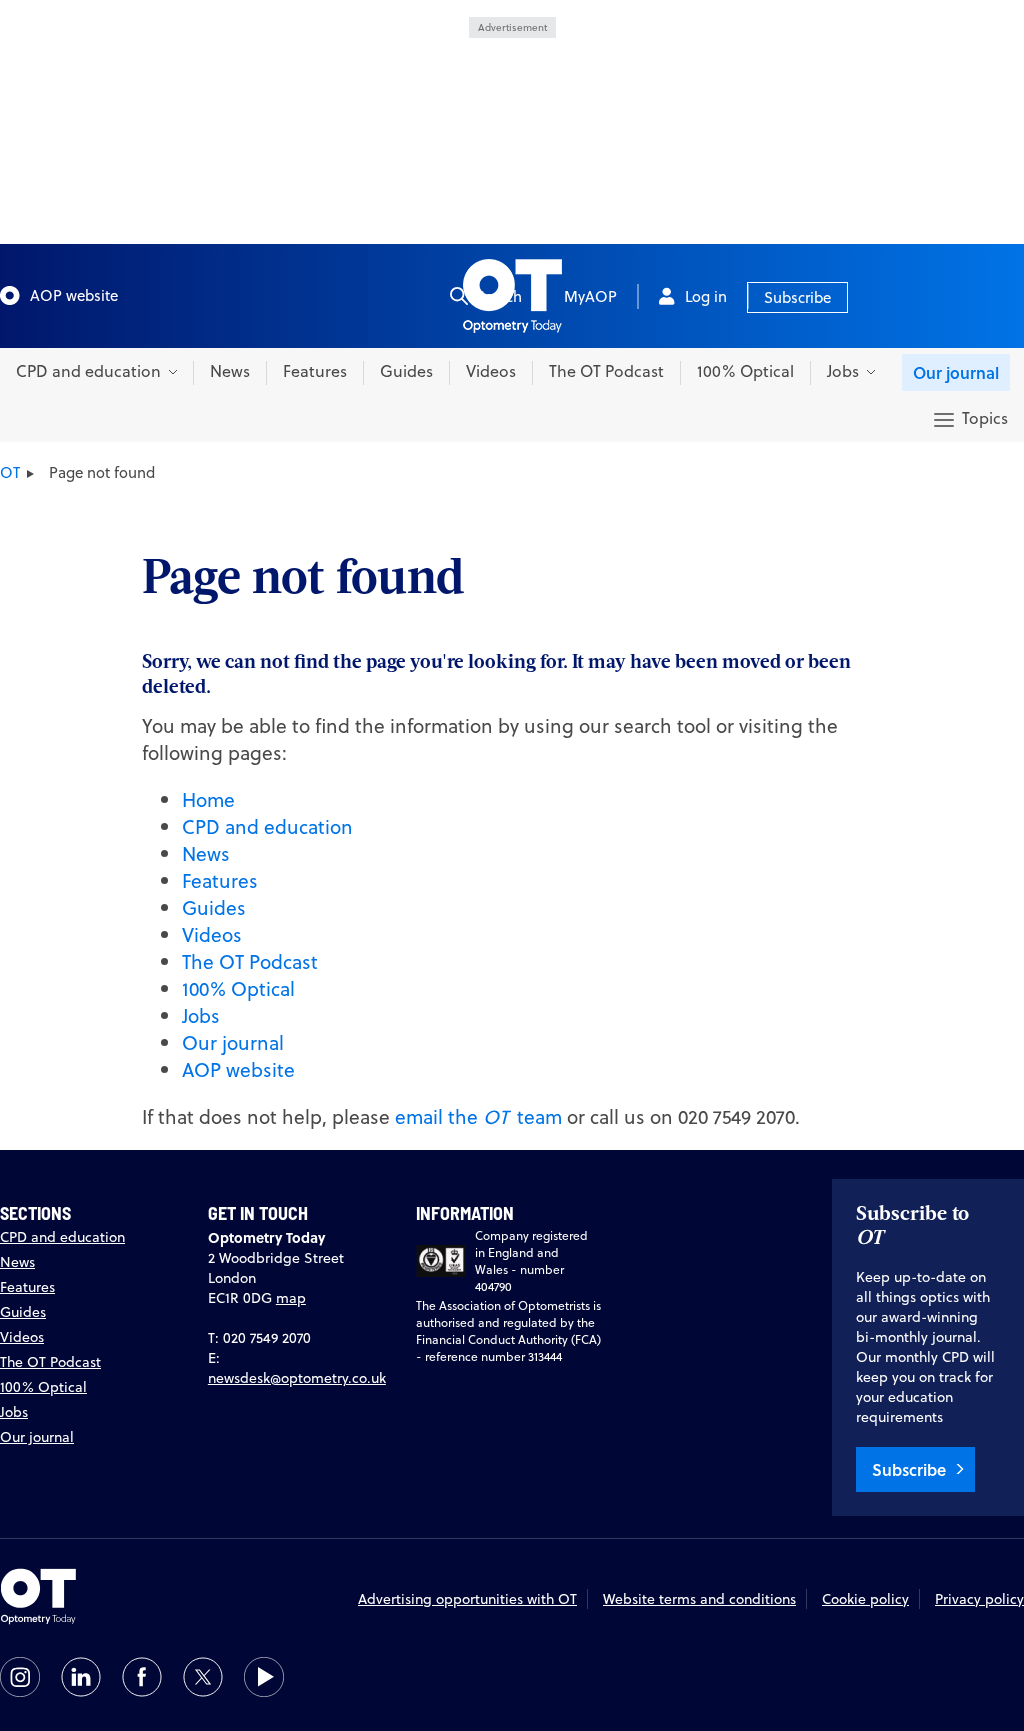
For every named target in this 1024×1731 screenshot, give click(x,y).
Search (499, 296)
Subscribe (797, 297)
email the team (478, 1116)
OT (10, 472)
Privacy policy (979, 1599)
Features (315, 371)
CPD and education (267, 826)
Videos (491, 371)
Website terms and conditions (699, 1599)
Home (208, 799)
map (291, 1298)
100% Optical (745, 371)
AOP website (74, 295)
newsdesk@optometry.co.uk (297, 1378)
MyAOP (590, 296)
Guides (406, 371)
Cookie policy (865, 1599)
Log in (706, 296)
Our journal (956, 372)
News (230, 371)
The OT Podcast (606, 371)
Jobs (201, 1015)
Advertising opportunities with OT (467, 1599)
